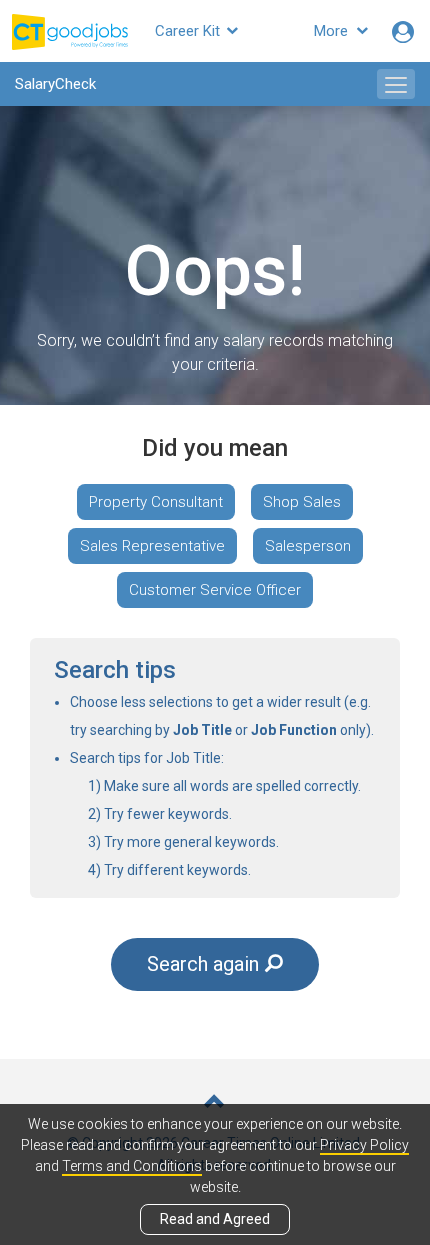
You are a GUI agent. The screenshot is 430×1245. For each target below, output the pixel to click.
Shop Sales (302, 502)
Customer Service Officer (215, 590)
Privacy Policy (364, 1145)
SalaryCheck (55, 84)
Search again (203, 964)
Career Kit (189, 31)
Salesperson (308, 546)
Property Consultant (156, 502)
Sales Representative (152, 546)
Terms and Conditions (132, 1166)
